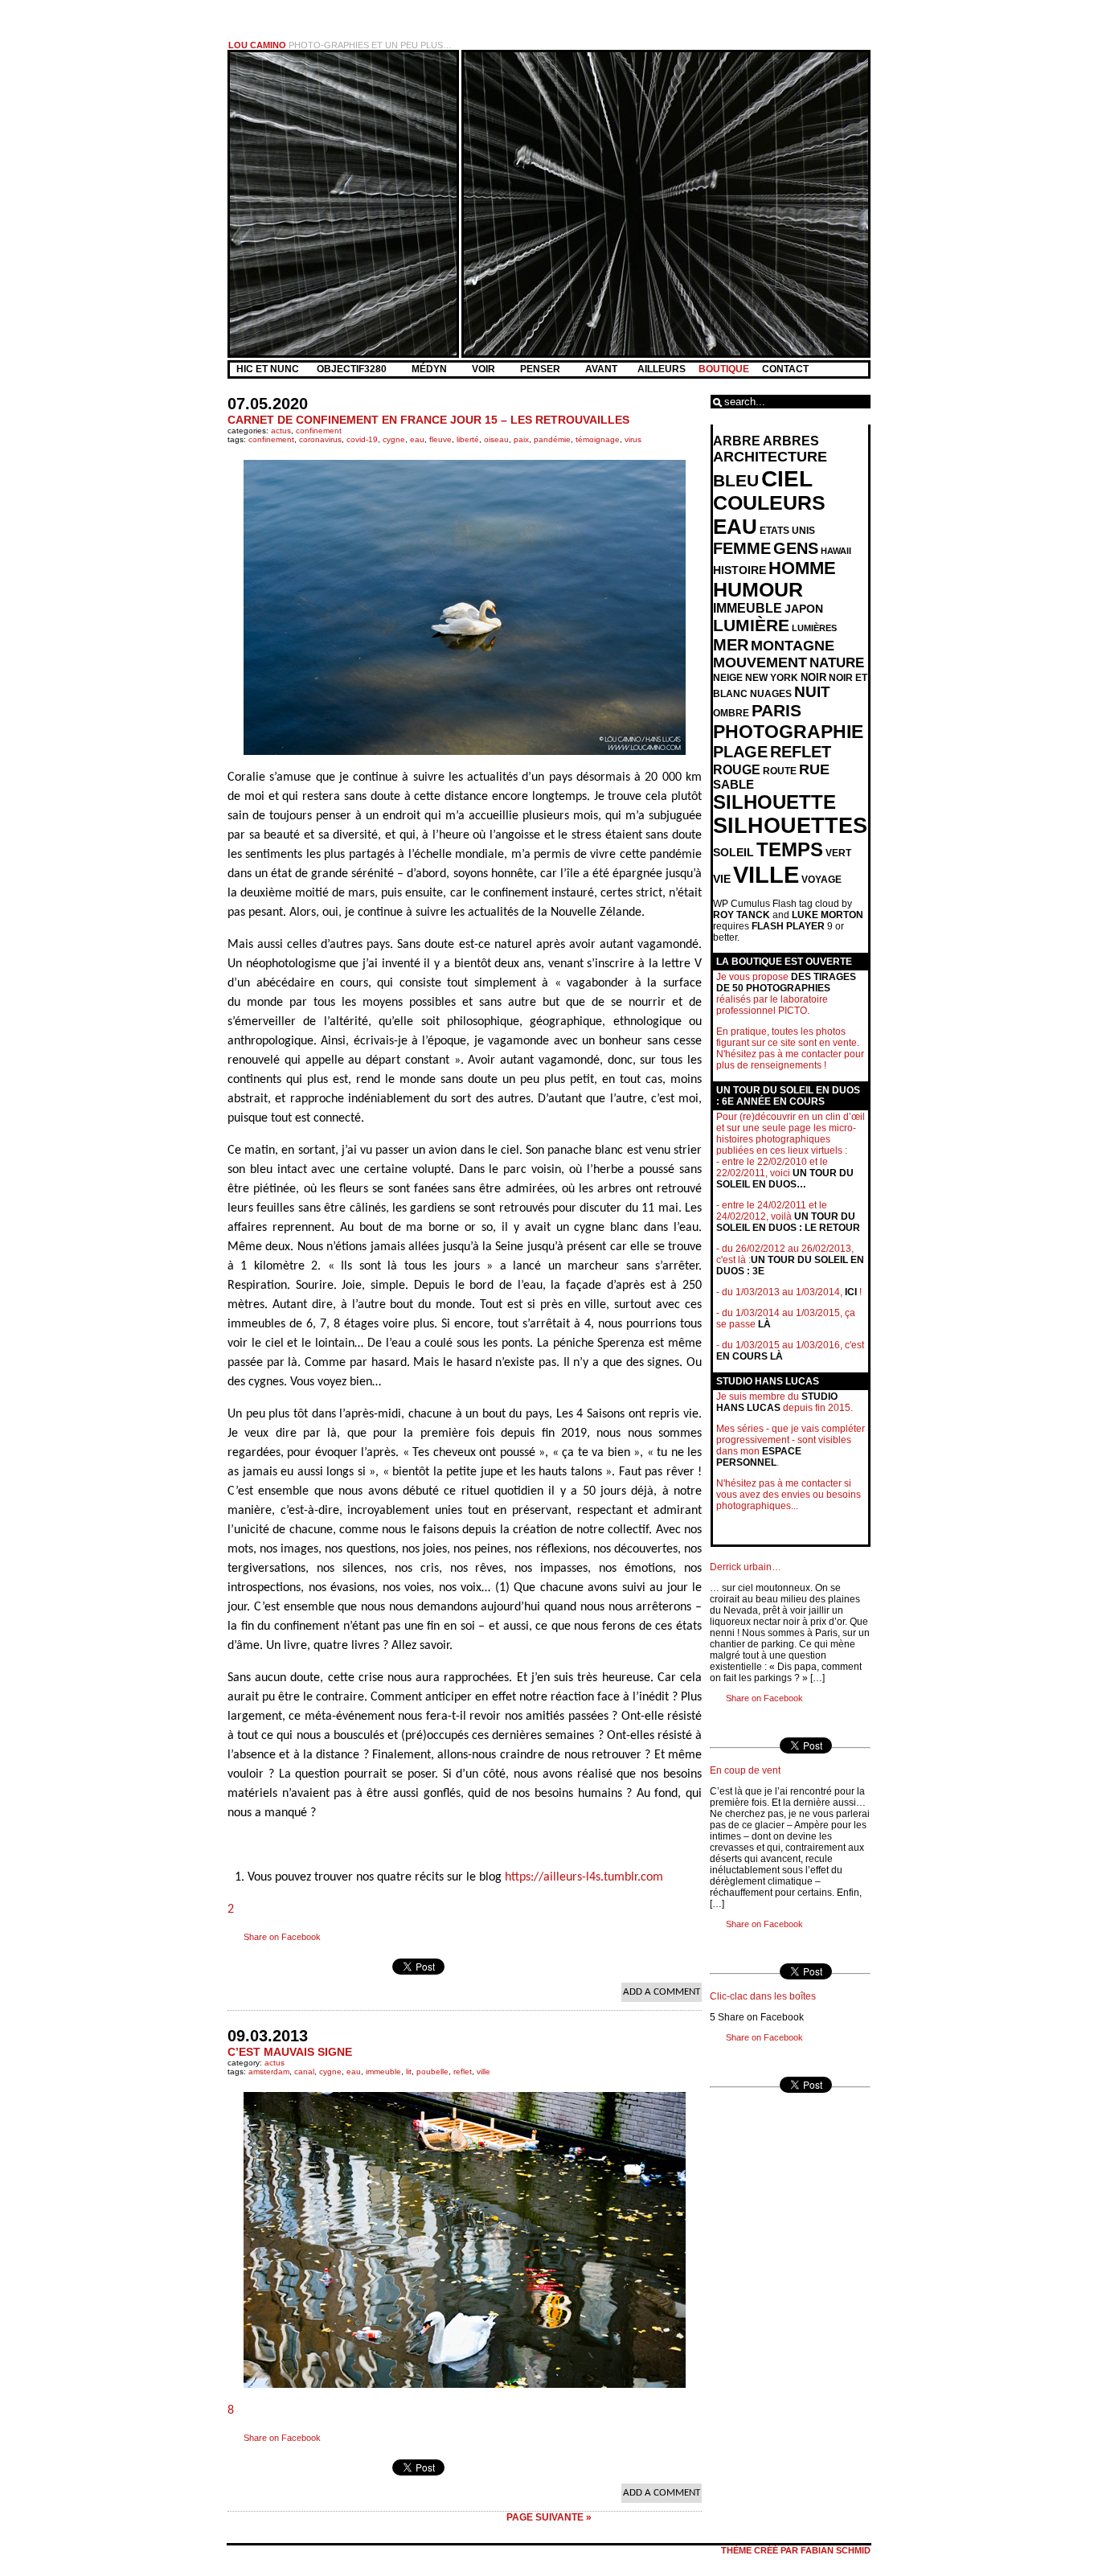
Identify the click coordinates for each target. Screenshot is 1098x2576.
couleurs (769, 503)
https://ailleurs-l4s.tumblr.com (584, 1877)
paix (521, 439)
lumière (751, 626)
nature (837, 663)
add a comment (662, 1992)
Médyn (430, 369)
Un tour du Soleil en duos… (785, 1179)
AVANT (602, 369)
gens (796, 548)
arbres (791, 441)
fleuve (440, 439)
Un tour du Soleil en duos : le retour (788, 1222)
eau (417, 439)
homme (802, 568)
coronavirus (320, 439)
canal (304, 2071)
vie (722, 879)
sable (733, 785)
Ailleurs (662, 369)
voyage (821, 880)
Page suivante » (549, 2517)
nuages (771, 694)
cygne (394, 439)
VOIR (485, 369)
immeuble (383, 2071)
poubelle (432, 2071)
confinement (271, 439)
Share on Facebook (282, 1937)
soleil (733, 852)
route (780, 771)
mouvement (760, 662)
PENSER (541, 369)
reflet (463, 2071)
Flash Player (788, 926)
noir (813, 677)
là (764, 1324)
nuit (812, 692)
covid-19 (362, 439)
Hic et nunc (268, 369)
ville (483, 2071)
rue (814, 769)
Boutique (724, 369)
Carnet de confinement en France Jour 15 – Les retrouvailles (428, 420)
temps (790, 849)
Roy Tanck (742, 915)
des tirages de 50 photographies (786, 982)
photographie (788, 732)
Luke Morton (828, 915)
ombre (731, 713)
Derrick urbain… (746, 1567)
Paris (776, 711)
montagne (793, 646)
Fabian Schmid (836, 2550)
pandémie (552, 439)
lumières (814, 628)
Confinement (319, 431)
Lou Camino (257, 45)
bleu (736, 480)
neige (728, 678)
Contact (785, 369)
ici (851, 1292)
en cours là (750, 1356)
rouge (737, 770)
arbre (737, 441)
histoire (740, 570)
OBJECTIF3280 (353, 369)
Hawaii (836, 551)
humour (758, 590)
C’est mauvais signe (290, 2052)
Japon (804, 609)
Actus (281, 431)
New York (772, 678)
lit (409, 2071)
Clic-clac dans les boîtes (763, 1996)
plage (740, 752)
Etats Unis (787, 531)
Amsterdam (269, 2071)
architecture (770, 457)
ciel (787, 478)
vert (838, 853)
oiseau (496, 439)
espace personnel (759, 1457)
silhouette (774, 802)
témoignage (598, 439)
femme (742, 548)
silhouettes (790, 826)
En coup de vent (745, 1770)
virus (633, 439)
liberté (468, 439)
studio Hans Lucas (777, 1402)
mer (731, 645)
